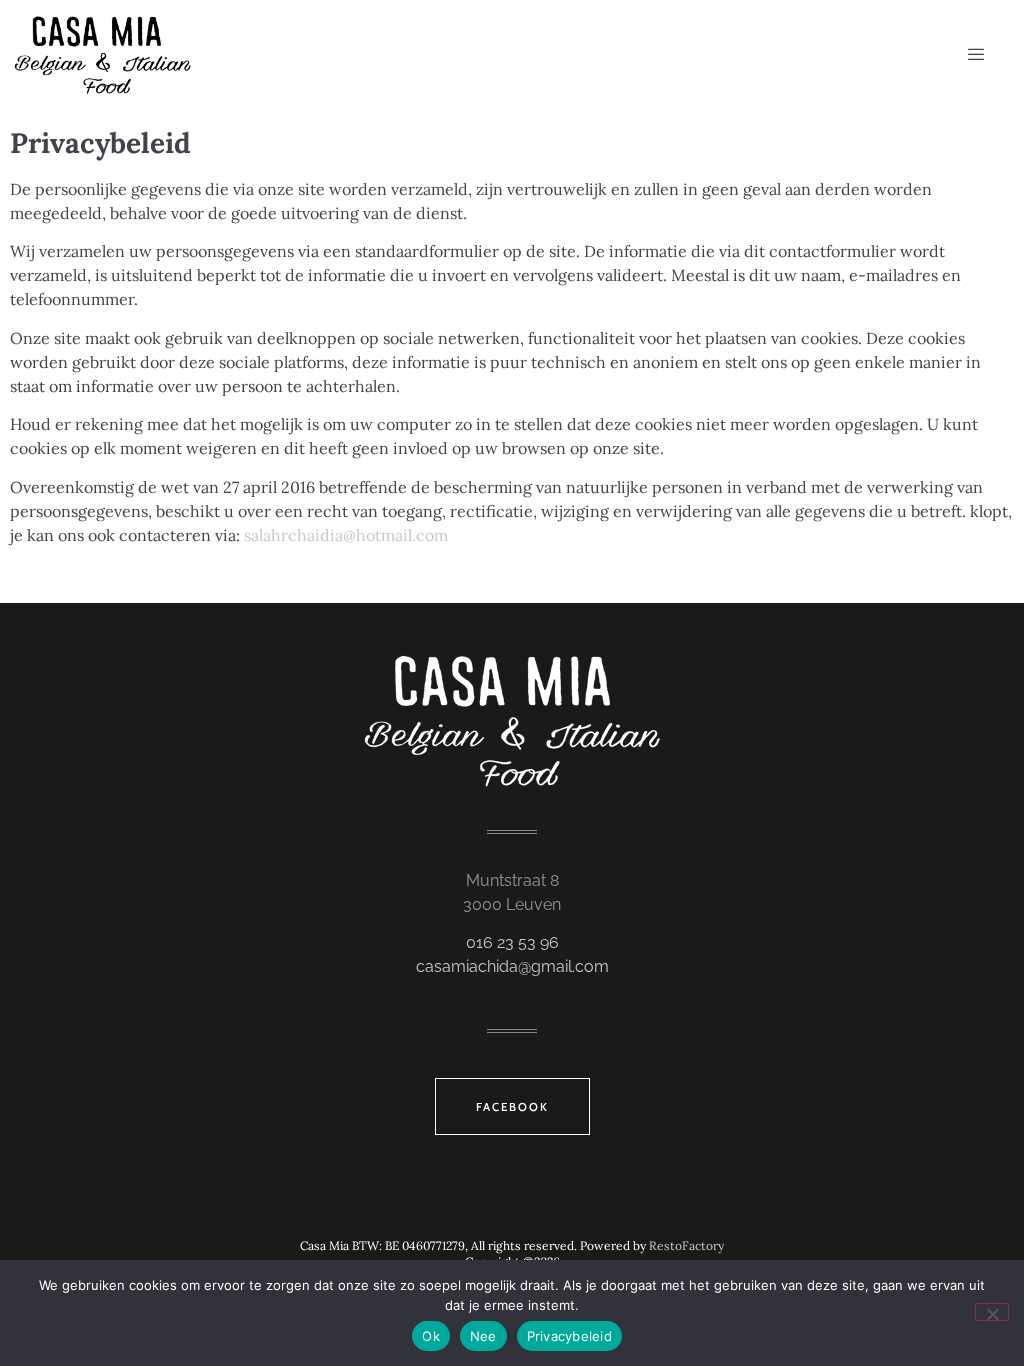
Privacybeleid (569, 1336)
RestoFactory (686, 1245)
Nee (483, 1336)
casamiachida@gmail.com (512, 966)
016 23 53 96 (512, 942)
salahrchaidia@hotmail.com (346, 535)
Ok (431, 1336)
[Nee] (992, 1312)
